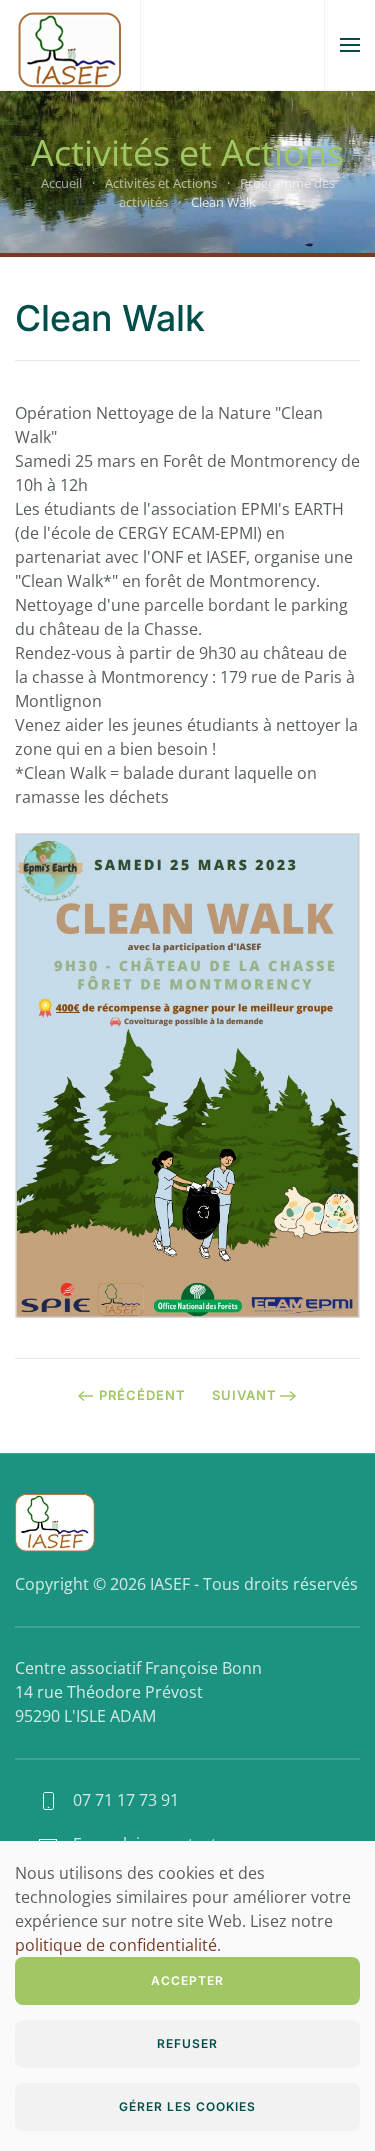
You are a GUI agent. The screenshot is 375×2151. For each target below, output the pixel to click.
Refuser (187, 2043)
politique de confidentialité (116, 1945)
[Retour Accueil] (70, 45)
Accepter (187, 1980)
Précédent (142, 1395)
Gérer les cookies (187, 2106)
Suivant (244, 1395)
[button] (350, 45)
